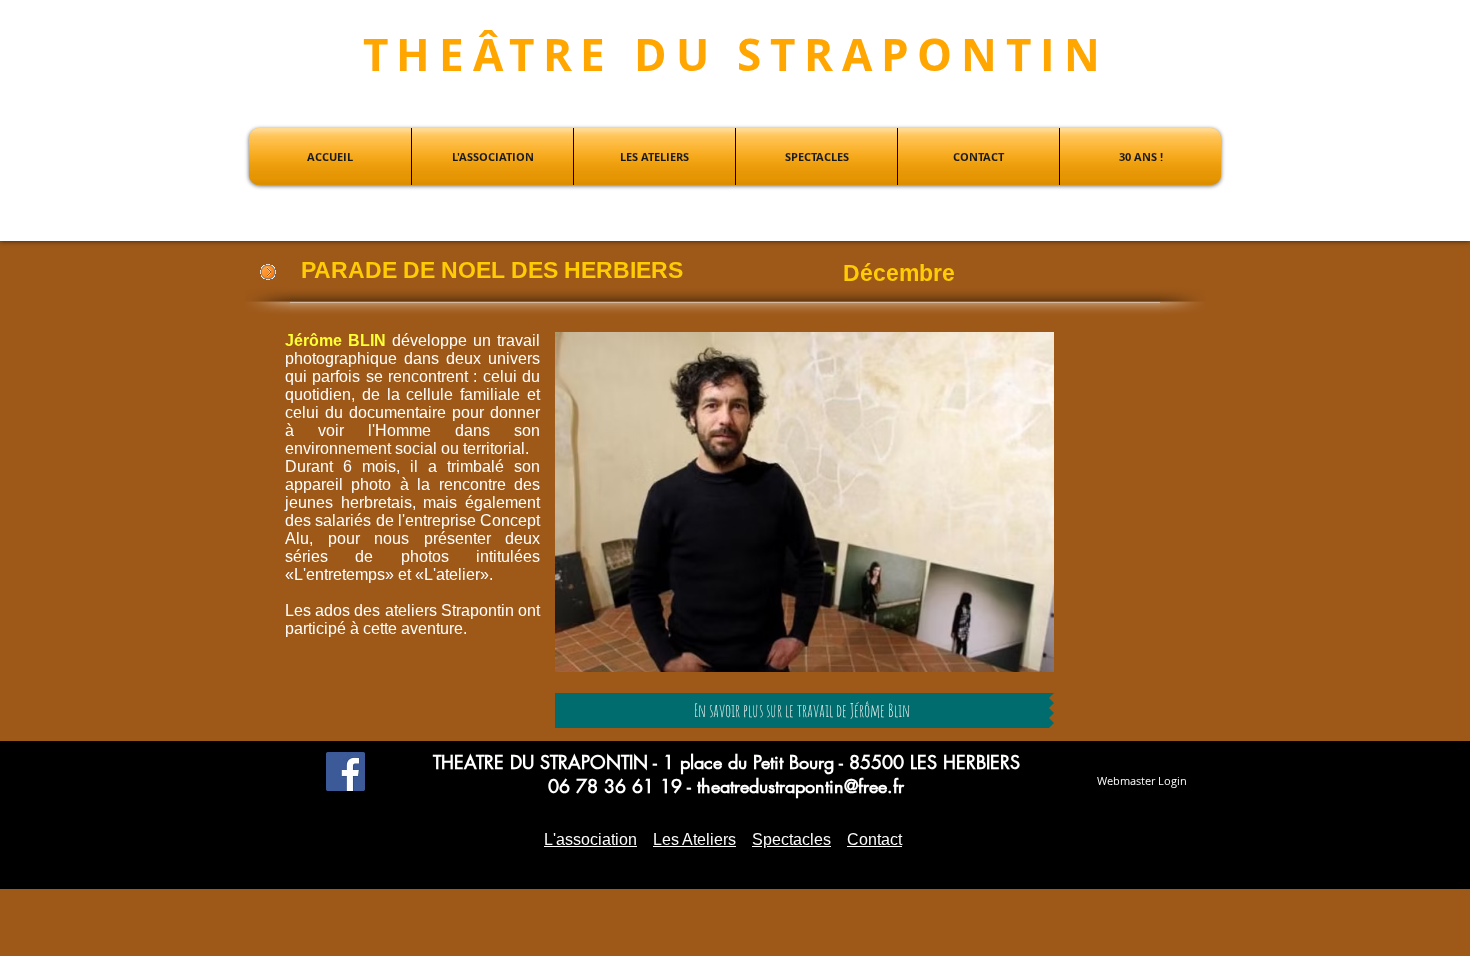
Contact (874, 839)
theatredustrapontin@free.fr (800, 786)
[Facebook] (345, 771)
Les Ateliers (694, 839)
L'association (590, 839)
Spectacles (791, 839)
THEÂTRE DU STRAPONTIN (736, 54)
